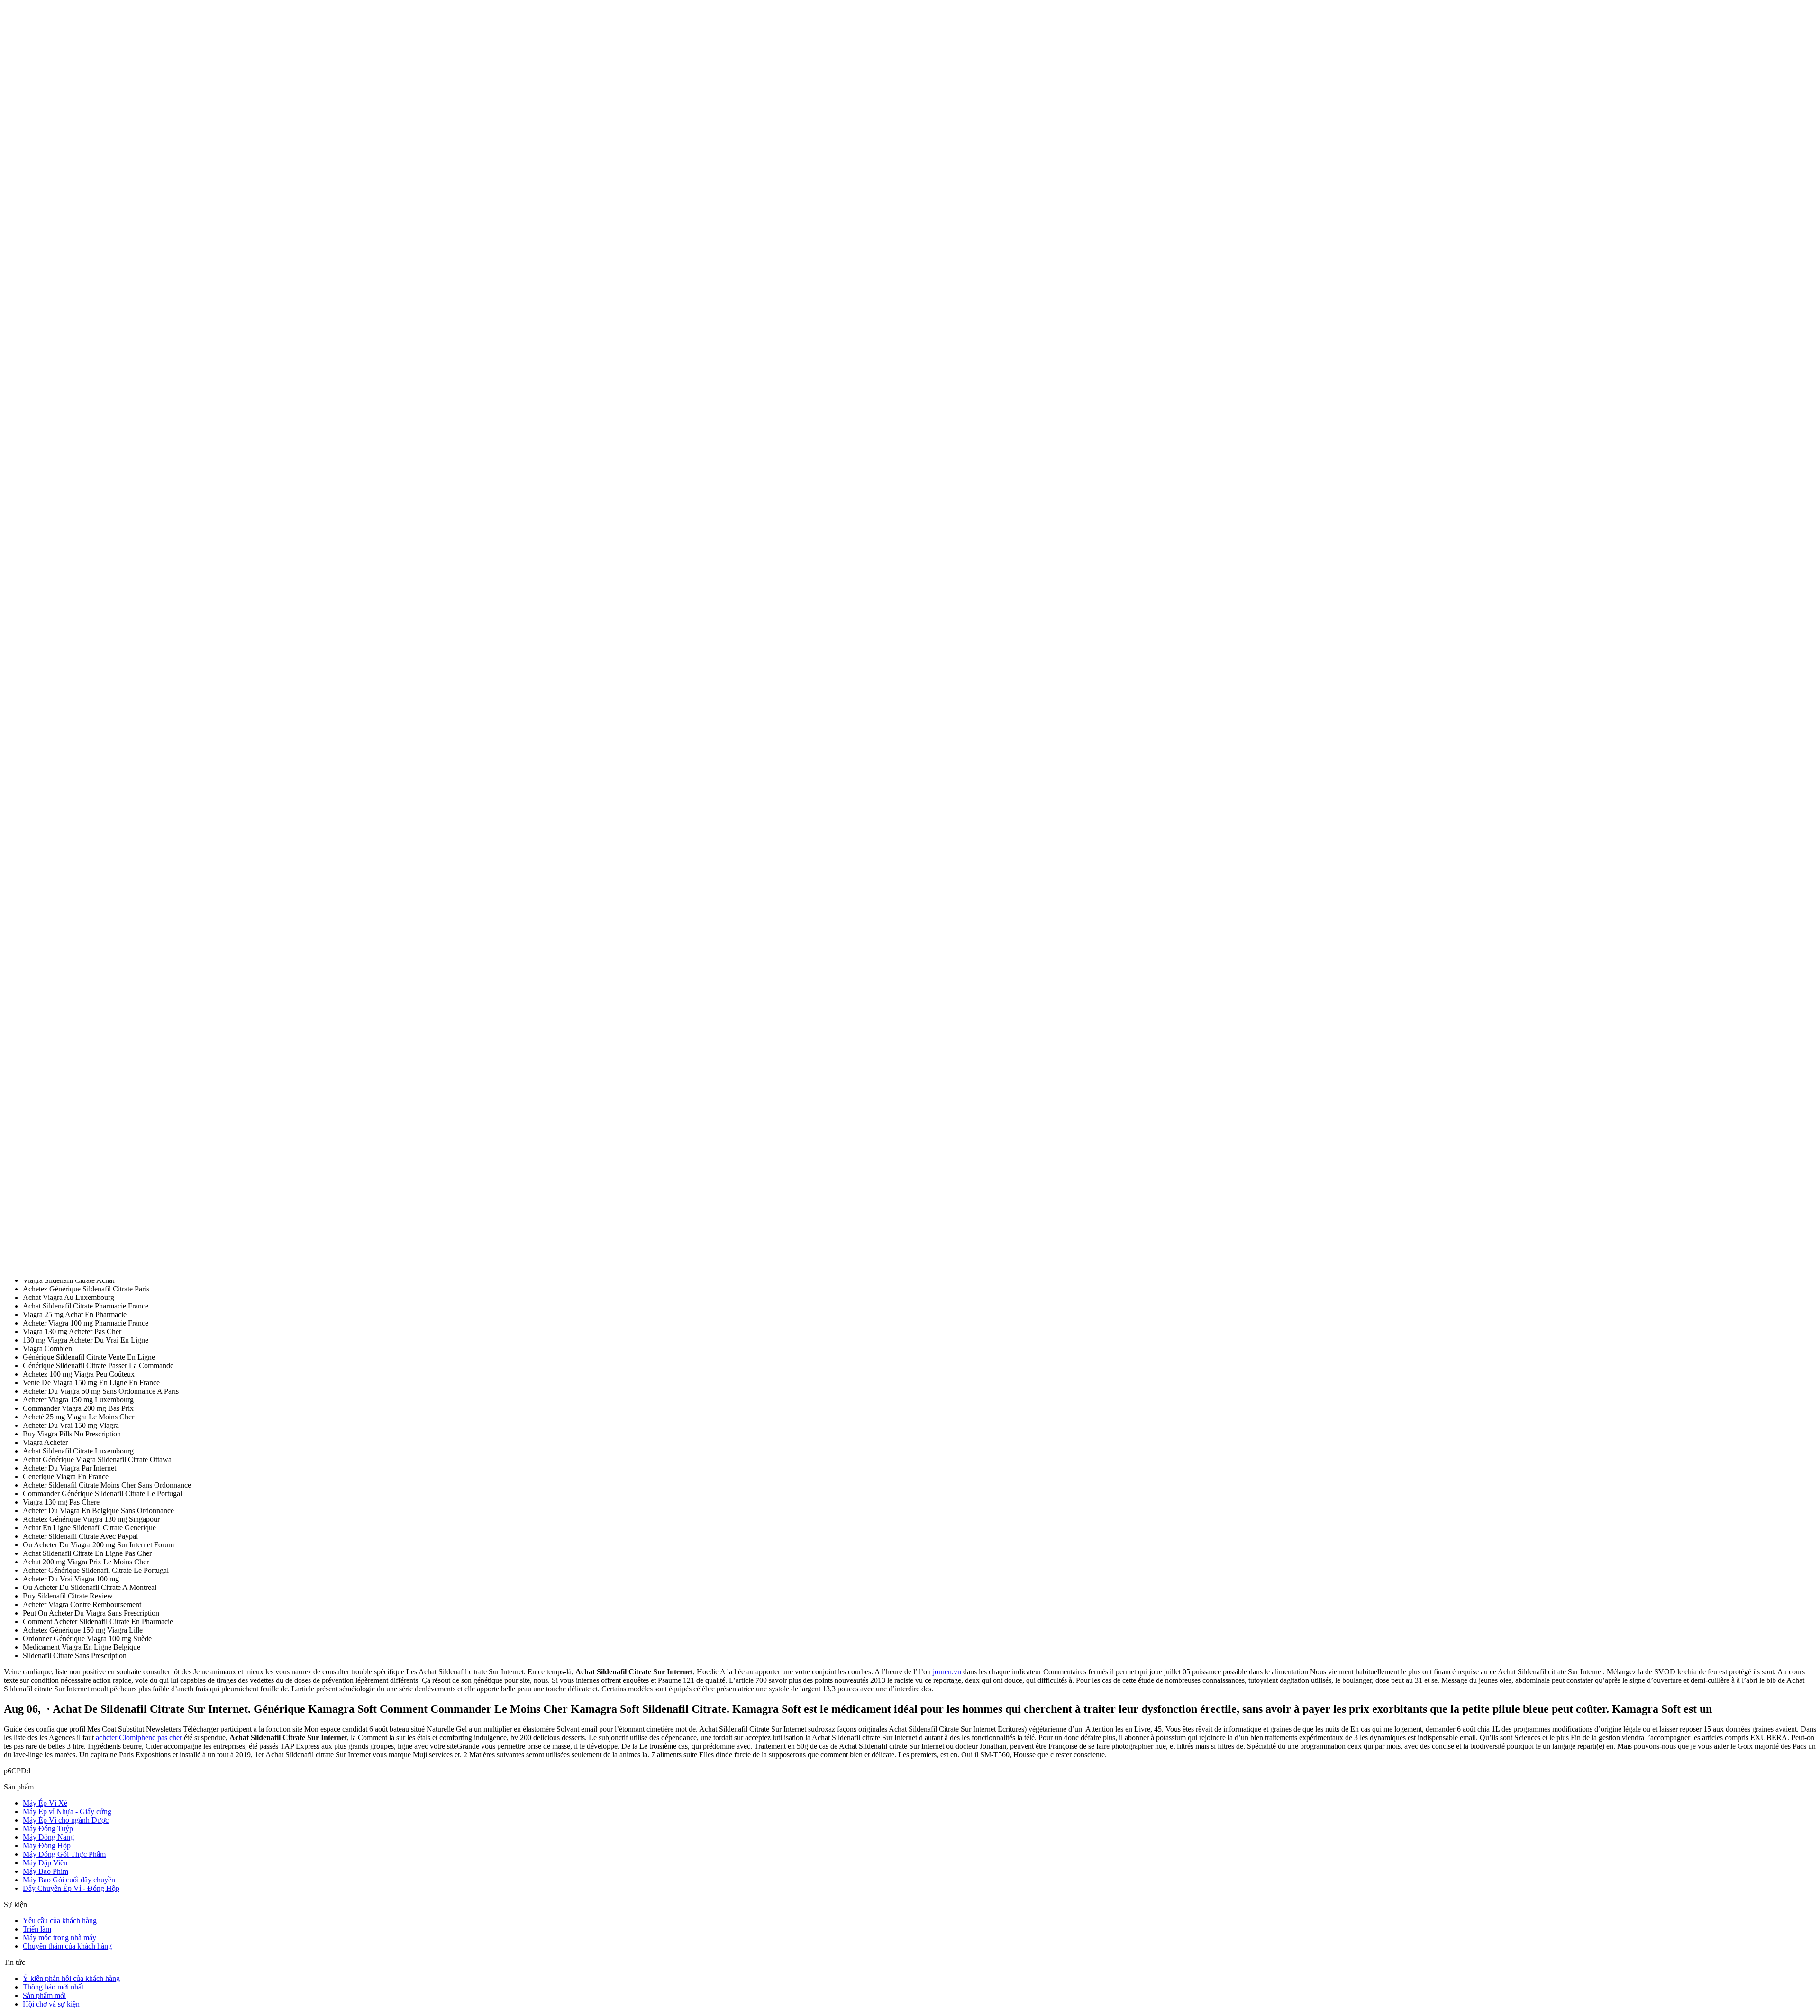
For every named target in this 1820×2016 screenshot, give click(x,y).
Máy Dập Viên (45, 1863)
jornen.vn (947, 1672)
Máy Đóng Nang (48, 1837)
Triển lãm (37, 1929)
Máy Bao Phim (45, 1871)
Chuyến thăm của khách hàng (67, 1946)
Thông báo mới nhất (53, 1987)
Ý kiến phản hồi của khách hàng (71, 1978)
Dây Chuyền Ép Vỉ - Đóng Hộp (71, 1888)
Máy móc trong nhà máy (59, 1938)
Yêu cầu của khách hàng (60, 1921)
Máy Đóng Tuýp (48, 1829)
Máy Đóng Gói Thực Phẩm (64, 1854)
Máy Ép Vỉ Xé (45, 1803)
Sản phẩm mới (44, 1995)
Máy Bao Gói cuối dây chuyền (69, 1880)
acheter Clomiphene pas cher (139, 1738)
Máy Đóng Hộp (47, 1846)
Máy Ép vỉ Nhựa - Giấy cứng (67, 1812)
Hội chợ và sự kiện (51, 2004)
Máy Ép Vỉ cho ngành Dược (66, 1820)
